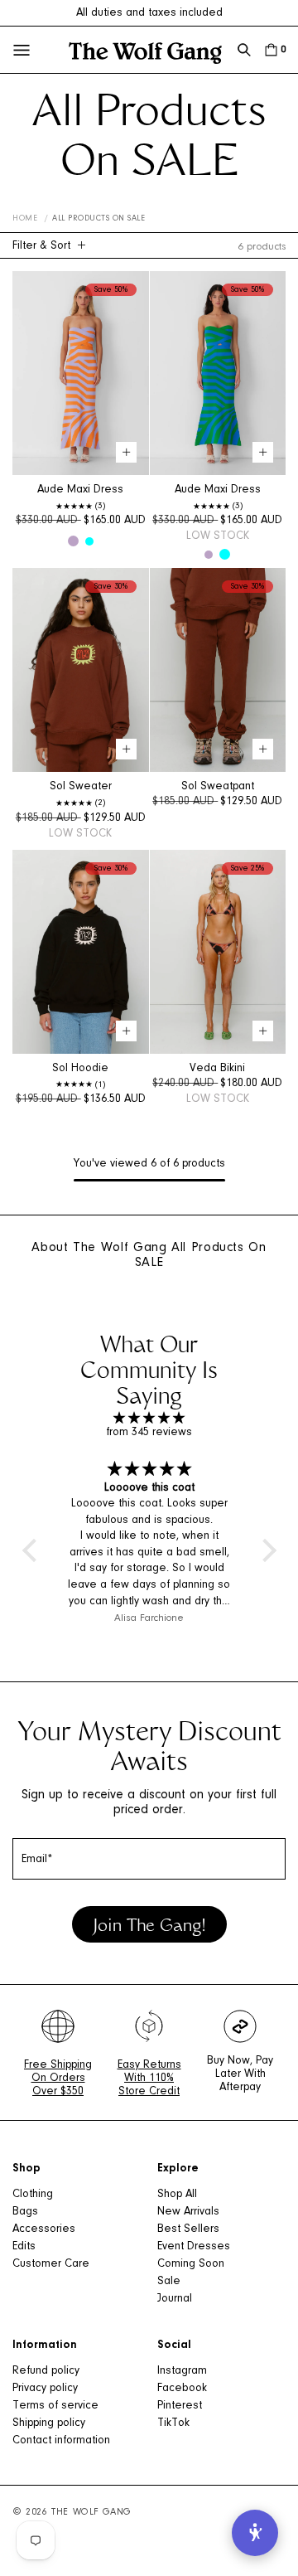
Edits (24, 2247)
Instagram (182, 2371)
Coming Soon (191, 2264)
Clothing (33, 2195)
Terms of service (55, 2406)
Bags (25, 2212)
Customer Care (51, 2264)
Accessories (44, 2229)
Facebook (182, 2389)
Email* (37, 1860)
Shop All (177, 2195)
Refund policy (46, 2371)
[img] (149, 1419)
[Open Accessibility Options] (255, 2533)
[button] (244, 50)
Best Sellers (188, 2229)
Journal (175, 2299)
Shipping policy (49, 2423)
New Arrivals (188, 2212)
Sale (169, 2282)
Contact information (61, 2441)
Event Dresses (194, 2247)
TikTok (173, 2423)
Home (25, 219)
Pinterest (180, 2406)
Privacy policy (45, 2389)
